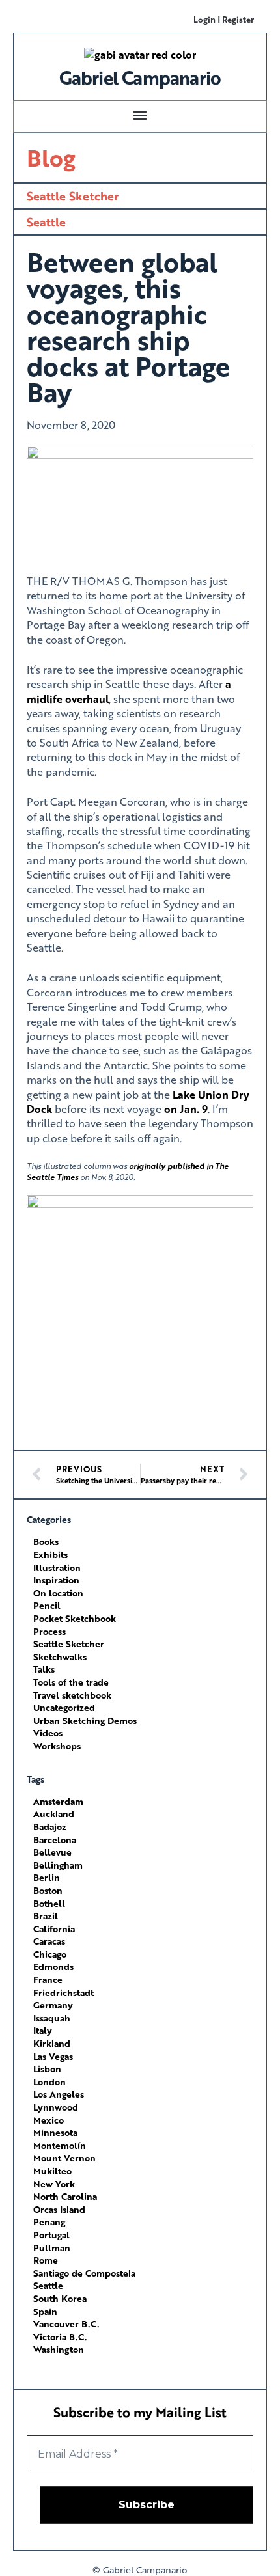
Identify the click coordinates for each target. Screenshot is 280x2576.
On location (58, 1593)
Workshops (57, 1746)
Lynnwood (56, 2107)
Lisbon (47, 2069)
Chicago (50, 1954)
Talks (44, 1669)
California (54, 1929)
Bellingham (58, 1865)
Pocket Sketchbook (75, 1618)
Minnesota (55, 2132)
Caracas (49, 1941)
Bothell (49, 1903)
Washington (59, 2349)
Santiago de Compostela (84, 2273)
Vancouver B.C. (66, 2324)
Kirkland (52, 2043)
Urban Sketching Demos (85, 1720)
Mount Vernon (64, 2158)
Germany (53, 2005)
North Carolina (65, 2196)
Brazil (46, 1916)
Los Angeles (59, 2094)
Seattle (46, 222)
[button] (140, 115)
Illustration (57, 1568)
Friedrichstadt (63, 1993)
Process (49, 1631)
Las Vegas (53, 2056)
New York (54, 2184)
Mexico (49, 2120)
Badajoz (50, 1827)
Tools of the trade (71, 1682)
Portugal (51, 2235)
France (48, 1980)
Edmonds (53, 1966)
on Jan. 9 (186, 1109)
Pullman (52, 2248)
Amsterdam (58, 1801)
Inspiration (56, 1580)
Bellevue (52, 1852)
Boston (48, 1890)
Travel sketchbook (72, 1695)
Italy (43, 2030)
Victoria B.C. (60, 2337)
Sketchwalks (60, 1657)
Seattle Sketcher (73, 196)
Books (46, 1541)
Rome (46, 2260)
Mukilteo (52, 2171)
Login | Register (224, 19)
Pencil (47, 1605)
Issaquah (52, 2018)
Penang (49, 2222)
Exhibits (50, 1555)
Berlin (47, 1877)
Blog (51, 158)
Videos (48, 1733)
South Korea (60, 2298)
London (49, 2082)
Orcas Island (59, 2209)
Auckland (54, 1814)
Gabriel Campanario (140, 77)
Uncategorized (64, 1707)
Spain (45, 2311)
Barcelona (55, 1840)
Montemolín (60, 2145)
